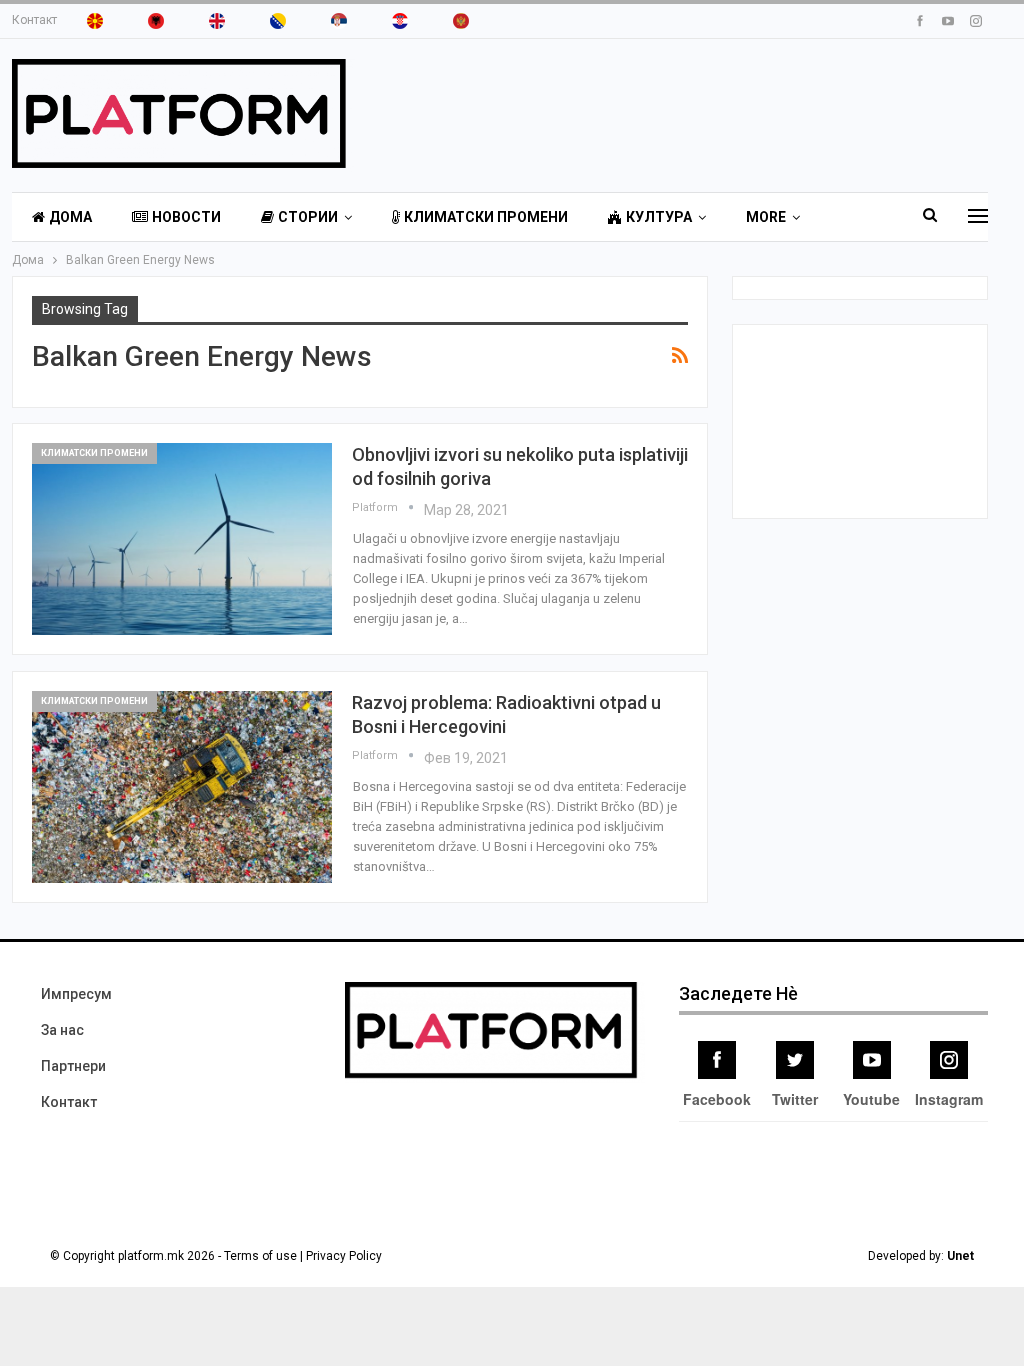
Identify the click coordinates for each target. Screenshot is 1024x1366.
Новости (186, 217)
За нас (62, 1030)
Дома (70, 217)
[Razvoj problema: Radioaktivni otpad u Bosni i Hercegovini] (182, 787)
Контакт (34, 20)
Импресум (76, 994)
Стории (308, 217)
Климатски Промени (486, 217)
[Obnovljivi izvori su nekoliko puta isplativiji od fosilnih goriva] (182, 539)
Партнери (73, 1066)
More (766, 217)
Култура (659, 217)
